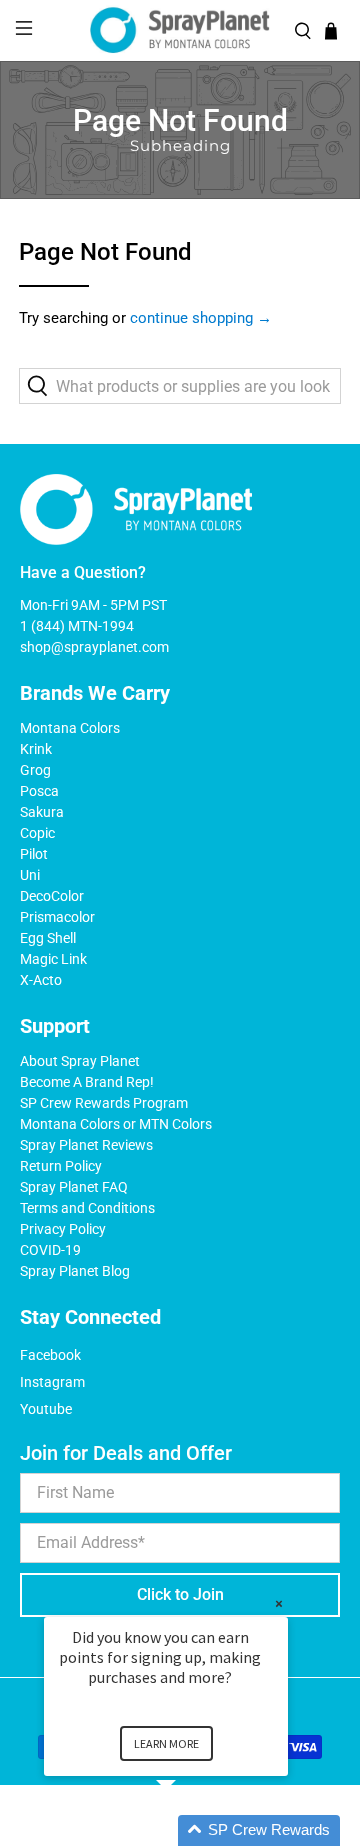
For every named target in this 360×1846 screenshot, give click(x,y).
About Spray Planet (80, 1061)
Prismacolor (57, 917)
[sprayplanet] (180, 30)
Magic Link (53, 959)
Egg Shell (48, 938)
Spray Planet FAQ (74, 1187)
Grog (35, 770)
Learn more (166, 1743)
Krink (36, 749)
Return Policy (61, 1166)
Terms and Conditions (87, 1208)
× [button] (279, 1603)
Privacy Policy (63, 1229)
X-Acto (41, 980)
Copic (37, 833)
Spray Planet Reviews (86, 1145)
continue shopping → (201, 318)
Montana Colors (70, 728)
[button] (190, 1830)
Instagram (52, 1382)
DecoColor (52, 896)
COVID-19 (50, 1250)
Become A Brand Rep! (87, 1082)
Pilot (34, 854)
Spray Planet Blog (75, 1271)
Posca (39, 791)
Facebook (50, 1355)
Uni (30, 875)
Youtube (46, 1409)
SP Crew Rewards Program (104, 1103)
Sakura (42, 812)
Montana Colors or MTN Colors (116, 1124)
